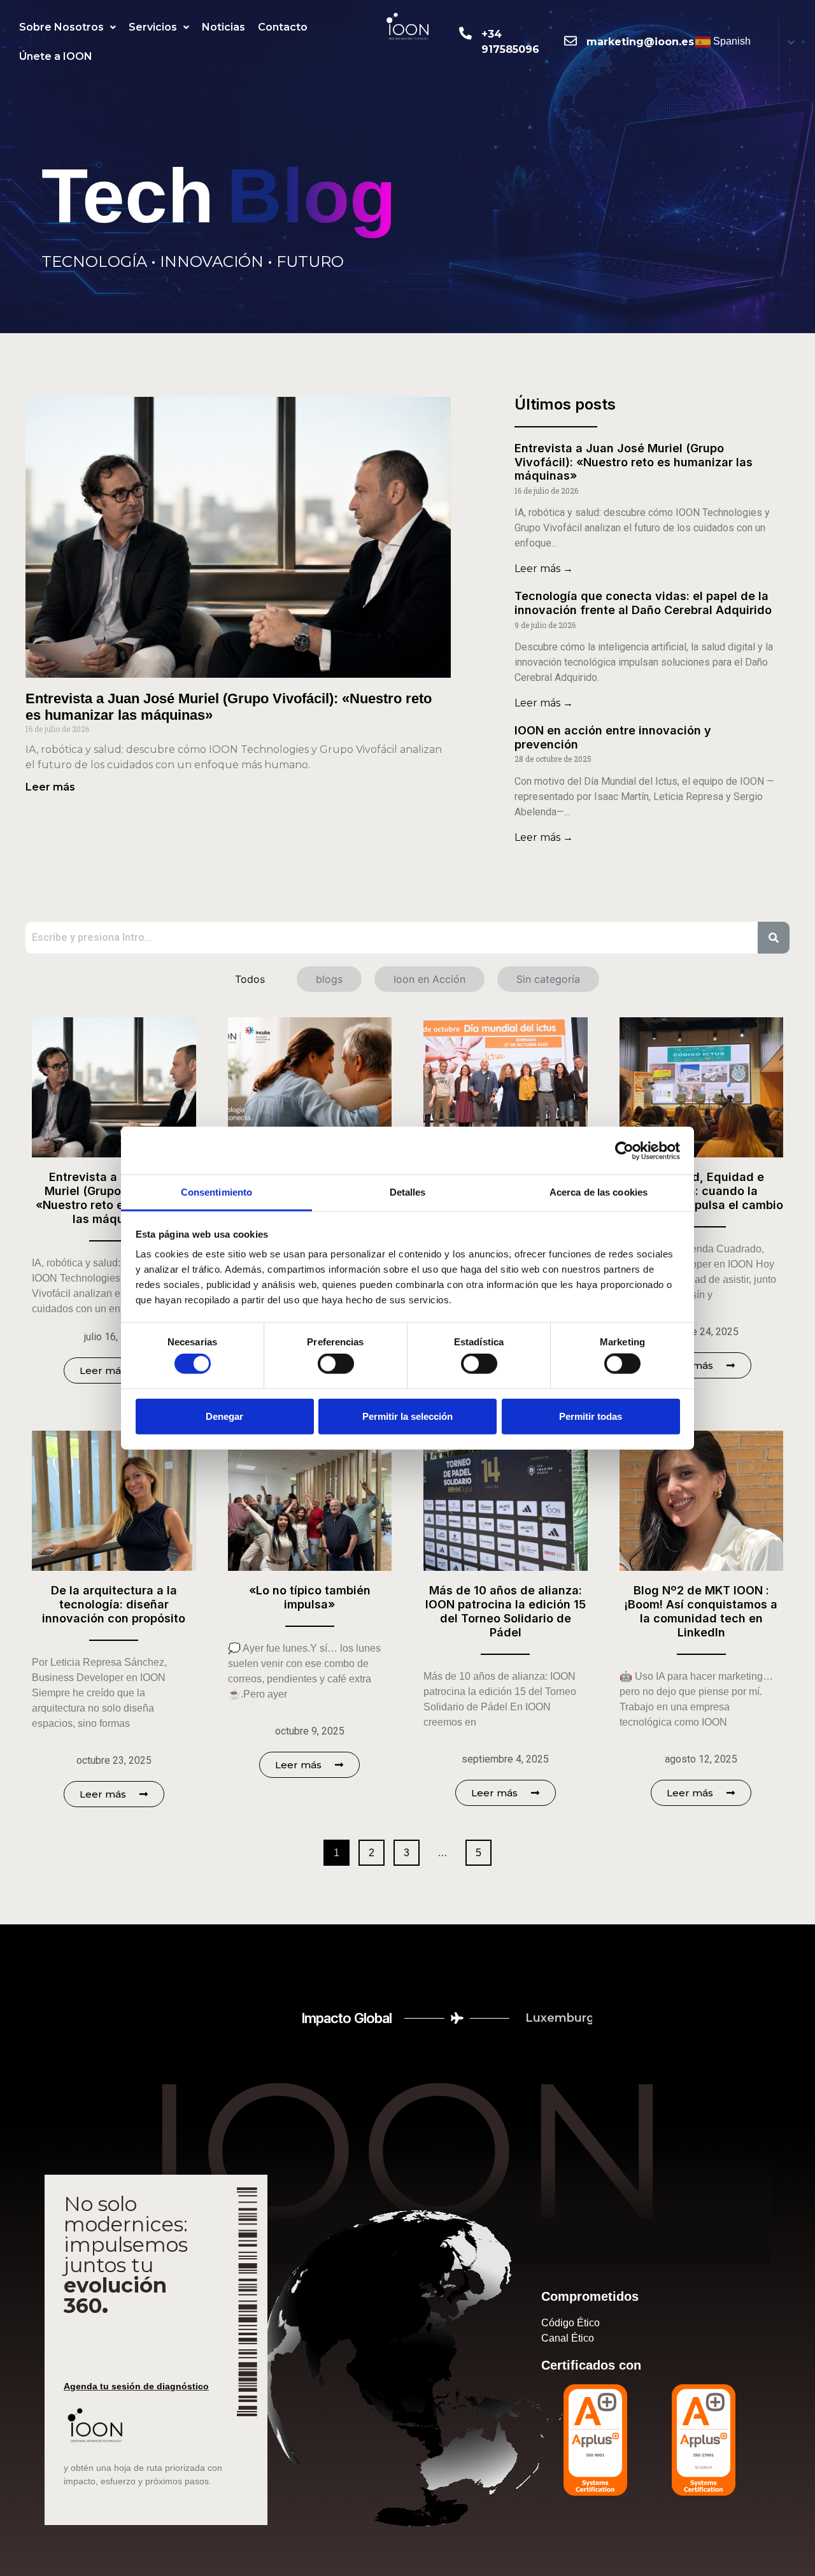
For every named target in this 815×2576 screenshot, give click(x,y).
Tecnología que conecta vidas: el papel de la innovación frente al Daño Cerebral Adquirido (643, 603)
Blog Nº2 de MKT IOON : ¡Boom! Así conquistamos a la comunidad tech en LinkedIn (701, 1611)
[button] (67, 27)
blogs (329, 979)
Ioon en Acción (429, 979)
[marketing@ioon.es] (570, 41)
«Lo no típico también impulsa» (310, 1597)
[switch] (336, 1364)
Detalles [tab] (408, 1192)
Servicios (153, 27)
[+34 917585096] (465, 33)
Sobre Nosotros (61, 27)
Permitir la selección (407, 1416)
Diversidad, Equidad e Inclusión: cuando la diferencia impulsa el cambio (701, 1191)
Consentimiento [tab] (216, 1192)
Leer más (50, 787)
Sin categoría (548, 979)
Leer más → (544, 569)
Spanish (731, 41)
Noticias (223, 27)
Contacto (283, 27)
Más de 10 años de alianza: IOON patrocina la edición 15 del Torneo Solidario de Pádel (506, 1611)
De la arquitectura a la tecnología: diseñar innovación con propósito (114, 1604)
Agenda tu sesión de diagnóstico (136, 2386)
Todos (250, 979)
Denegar (224, 1416)
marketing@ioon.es (640, 42)
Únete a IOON (56, 56)
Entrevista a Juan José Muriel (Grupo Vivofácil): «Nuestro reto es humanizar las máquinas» (634, 462)
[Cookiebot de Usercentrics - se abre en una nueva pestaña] (624, 1150)
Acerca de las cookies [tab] (599, 1192)
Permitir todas (591, 1416)
